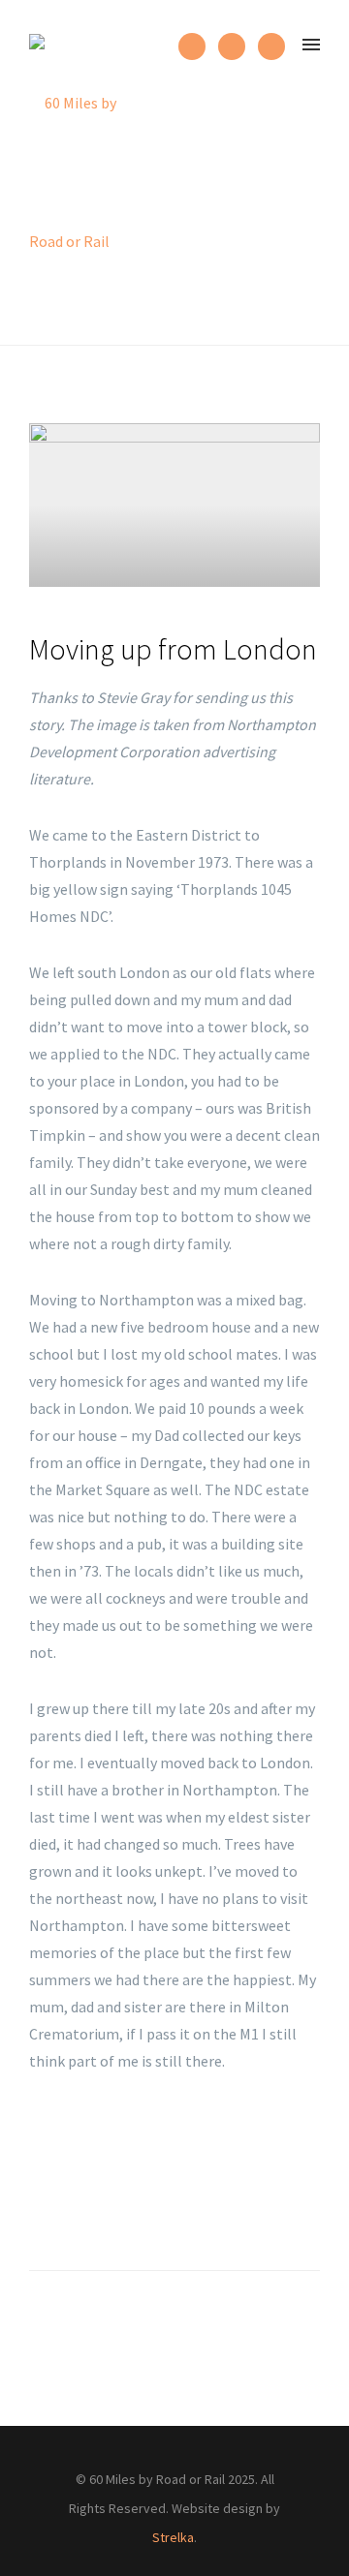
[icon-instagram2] (197, 46)
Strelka (173, 2537)
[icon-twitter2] (271, 46)
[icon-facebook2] (237, 46)
